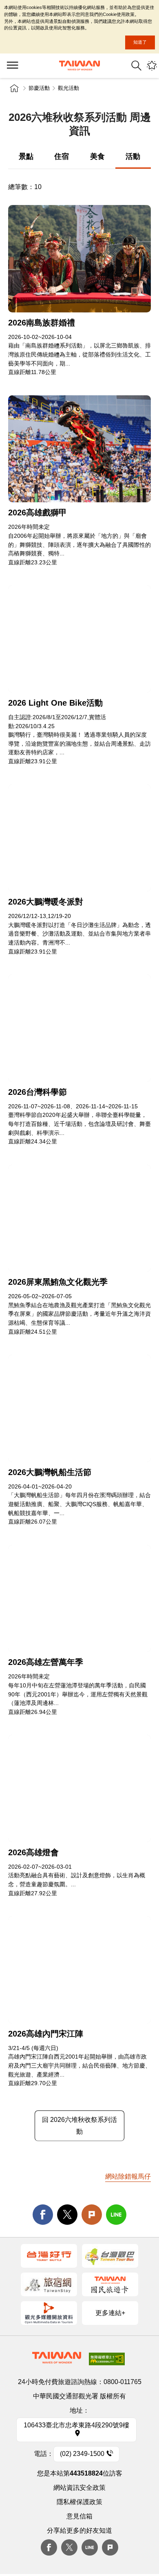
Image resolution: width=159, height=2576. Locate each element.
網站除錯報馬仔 (128, 2176)
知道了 (140, 42)
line (116, 2215)
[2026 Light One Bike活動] (79, 639)
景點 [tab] (26, 156)
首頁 (14, 88)
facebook (43, 2215)
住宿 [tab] (62, 156)
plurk (110, 2547)
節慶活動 (39, 88)
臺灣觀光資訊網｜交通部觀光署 (79, 66)
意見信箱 (79, 2516)
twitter (67, 2215)
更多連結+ (110, 2313)
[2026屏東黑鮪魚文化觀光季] (79, 1218)
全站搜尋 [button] (136, 66)
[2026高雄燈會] (79, 1788)
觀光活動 (68, 88)
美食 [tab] (97, 156)
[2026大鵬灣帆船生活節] (79, 1408)
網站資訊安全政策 (79, 2488)
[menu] (12, 66)
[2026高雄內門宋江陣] (79, 1970)
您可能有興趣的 (152, 66)
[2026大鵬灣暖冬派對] (79, 838)
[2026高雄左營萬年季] (79, 1599)
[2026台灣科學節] (79, 1028)
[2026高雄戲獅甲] (79, 449)
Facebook (49, 2547)
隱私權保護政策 (79, 2502)
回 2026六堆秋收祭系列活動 (79, 2126)
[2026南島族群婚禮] (79, 259)
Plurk (92, 2215)
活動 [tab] (133, 156)
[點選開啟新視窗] (49, 2256)
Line (90, 2547)
